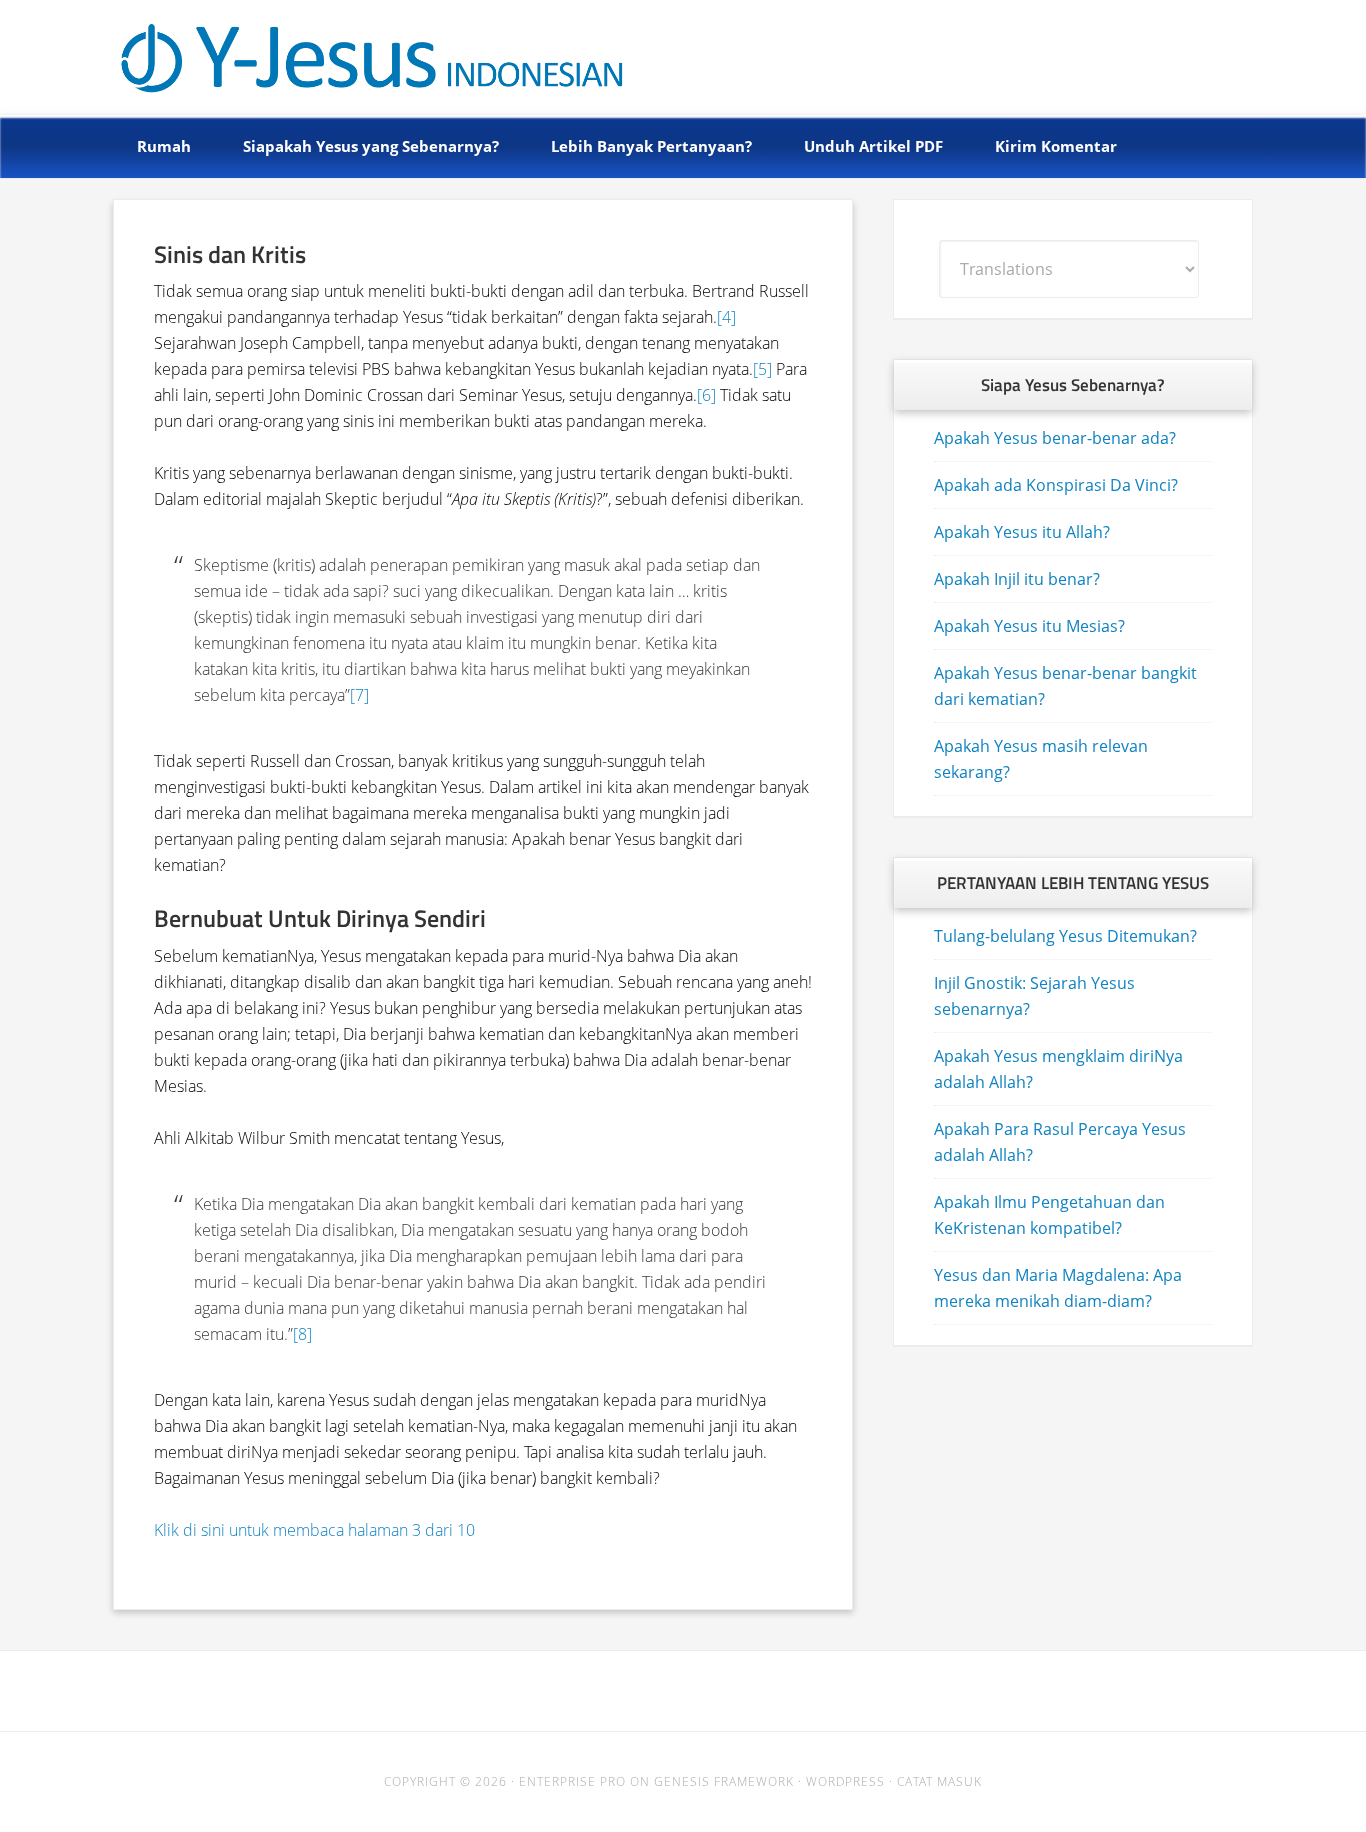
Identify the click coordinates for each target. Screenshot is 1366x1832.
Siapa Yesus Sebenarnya (335, 52)
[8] (302, 1334)
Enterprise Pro (572, 1781)
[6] (706, 395)
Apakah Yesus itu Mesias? (1029, 626)
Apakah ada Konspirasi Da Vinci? (1056, 485)
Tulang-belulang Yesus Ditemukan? (1065, 936)
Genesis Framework (724, 1781)
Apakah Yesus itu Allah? (1022, 532)
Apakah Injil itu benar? (1017, 579)
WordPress (845, 1781)
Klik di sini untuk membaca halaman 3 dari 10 (314, 1530)
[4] (726, 317)
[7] (359, 695)
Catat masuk (939, 1781)
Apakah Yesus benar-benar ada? (1055, 438)
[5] (762, 369)
